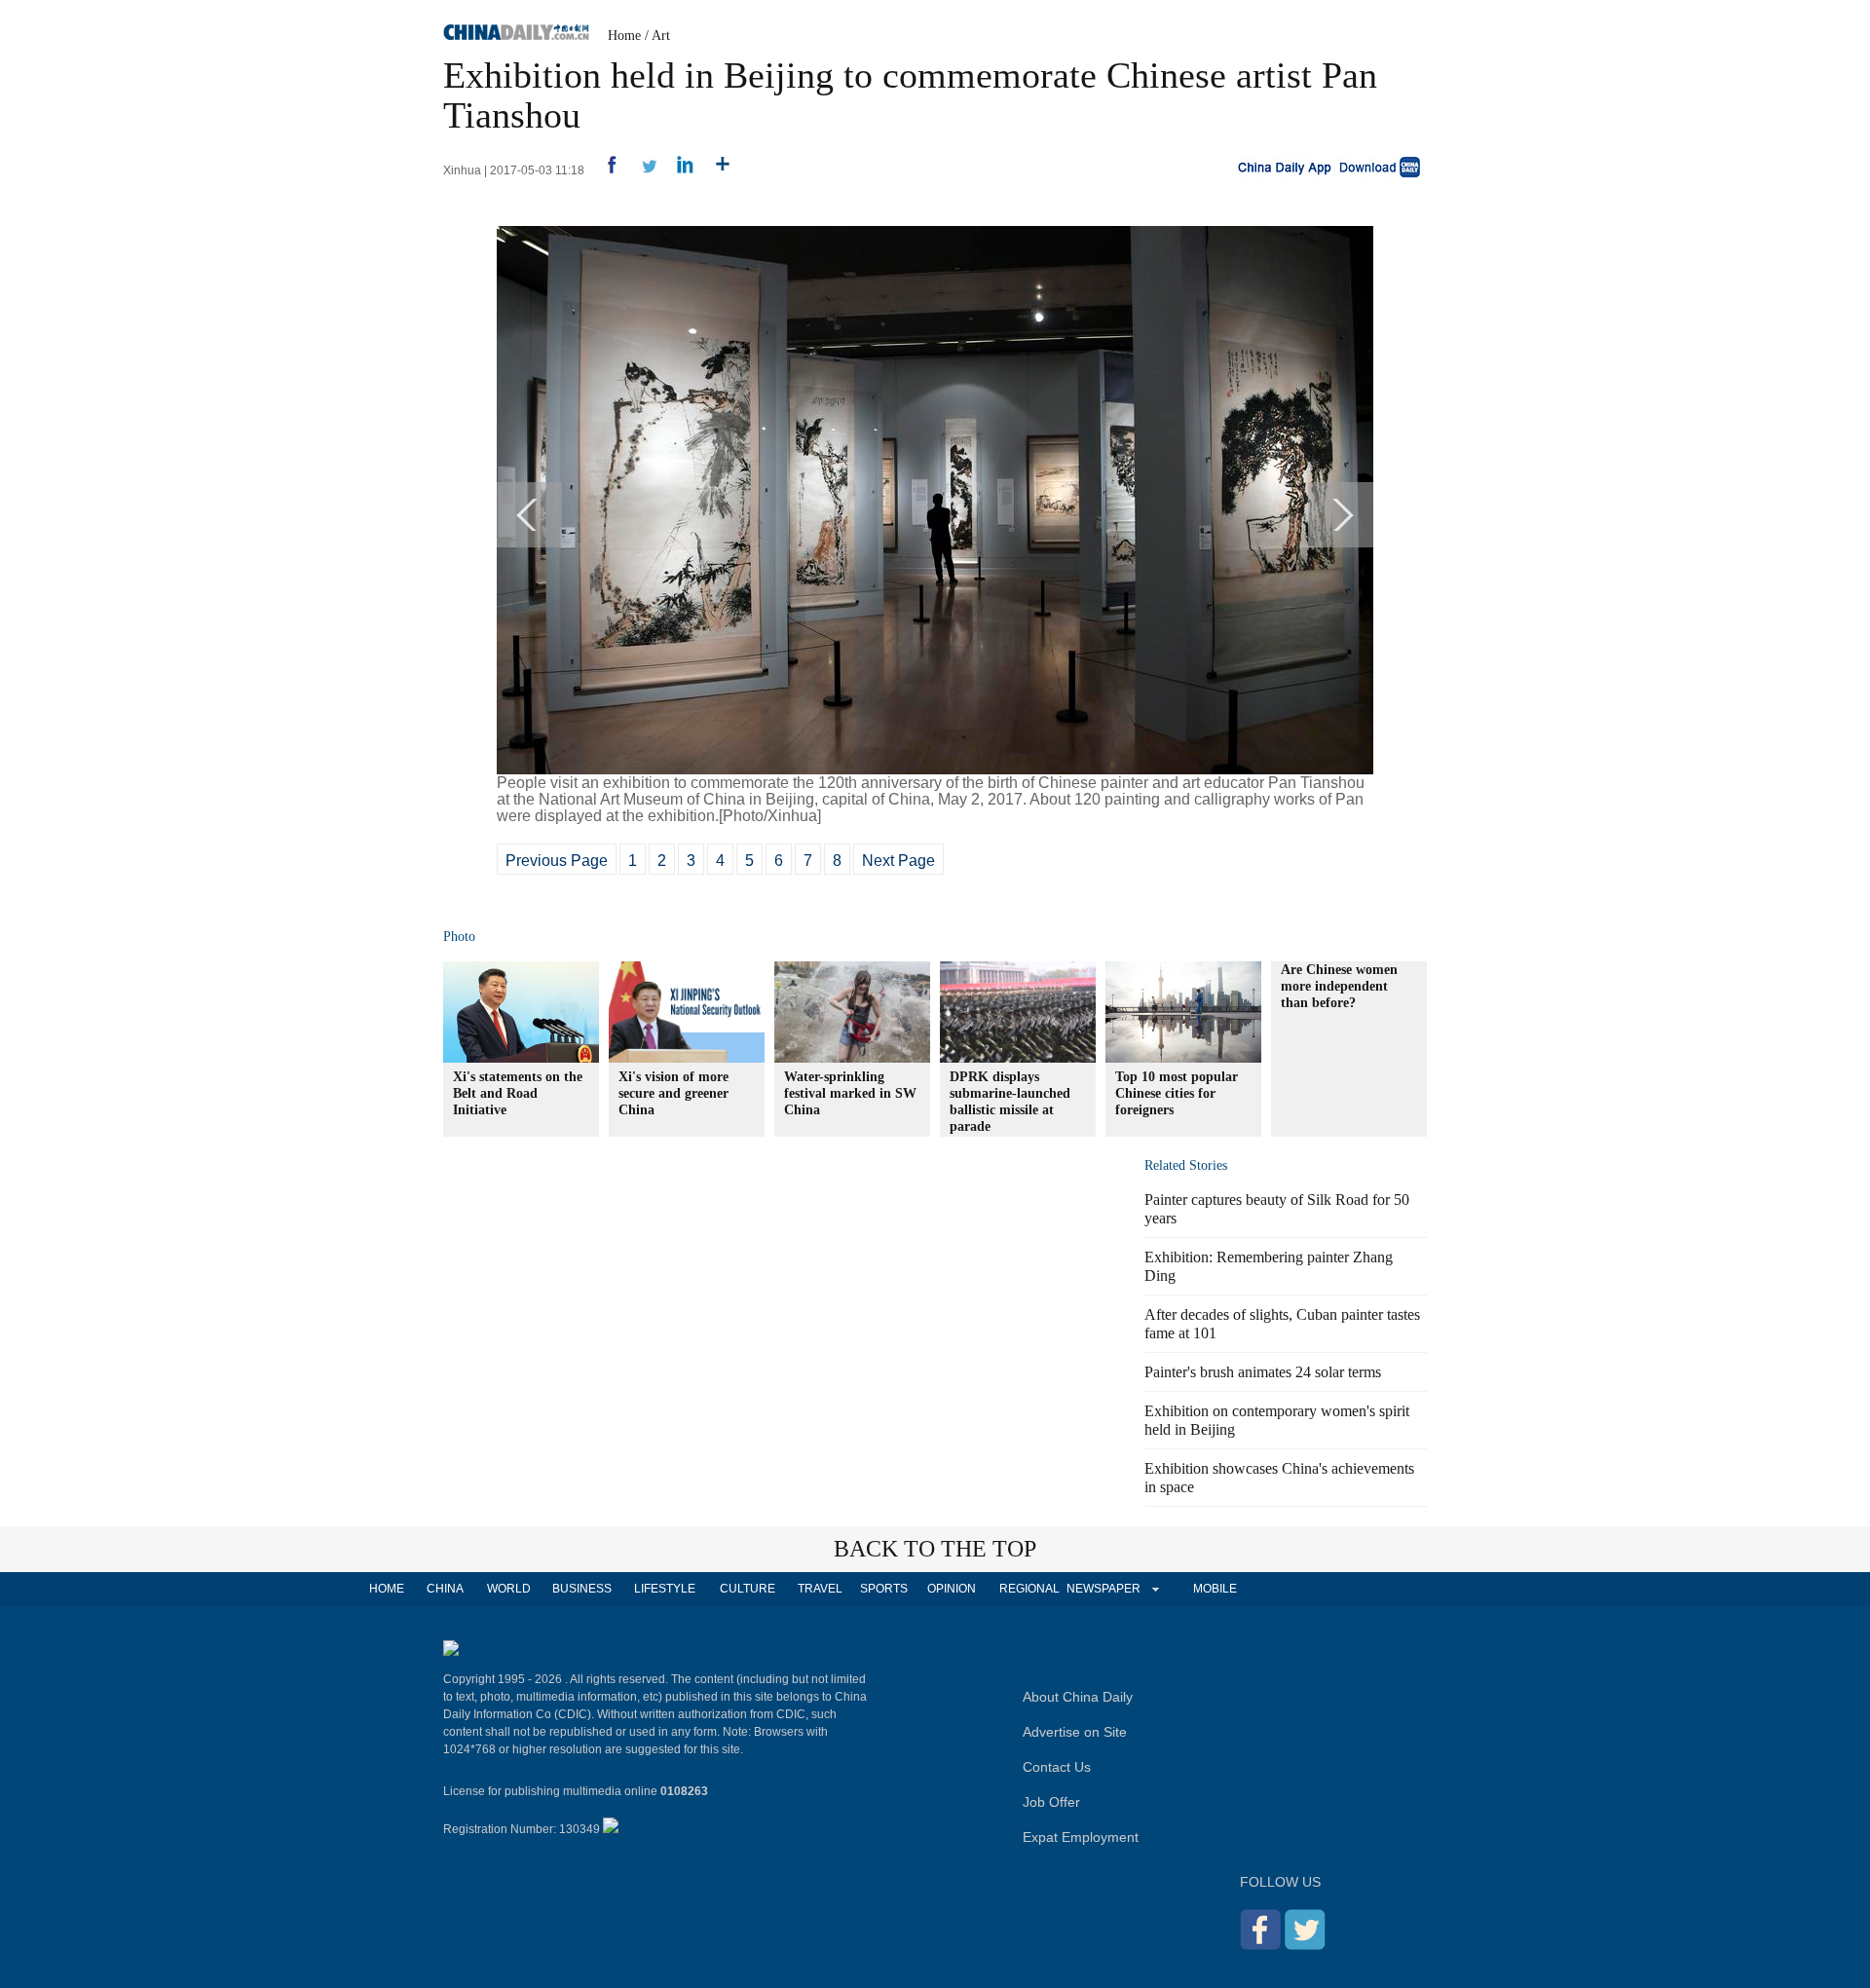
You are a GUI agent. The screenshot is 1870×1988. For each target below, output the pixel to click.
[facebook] (604, 170)
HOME (387, 1589)
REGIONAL (1029, 1589)
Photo (459, 937)
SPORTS (884, 1589)
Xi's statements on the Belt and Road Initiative (518, 1093)
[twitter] (641, 170)
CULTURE (748, 1589)
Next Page (898, 861)
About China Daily (1078, 1697)
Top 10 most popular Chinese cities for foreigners (1177, 1093)
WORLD (509, 1589)
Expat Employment (1081, 1837)
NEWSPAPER (1103, 1589)
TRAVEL (820, 1589)
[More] (715, 170)
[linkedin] (678, 170)
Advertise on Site (1075, 1732)
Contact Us (1057, 1767)
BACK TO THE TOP (935, 1549)
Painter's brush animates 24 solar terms (1263, 1372)
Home (624, 36)
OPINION (952, 1589)
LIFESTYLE (665, 1589)
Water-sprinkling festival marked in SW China (850, 1093)
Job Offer (1051, 1802)
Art (661, 36)
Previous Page (557, 861)
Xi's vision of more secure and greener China (673, 1093)
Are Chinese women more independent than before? (1339, 986)
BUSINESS (582, 1589)
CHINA (445, 1589)
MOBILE (1215, 1589)
